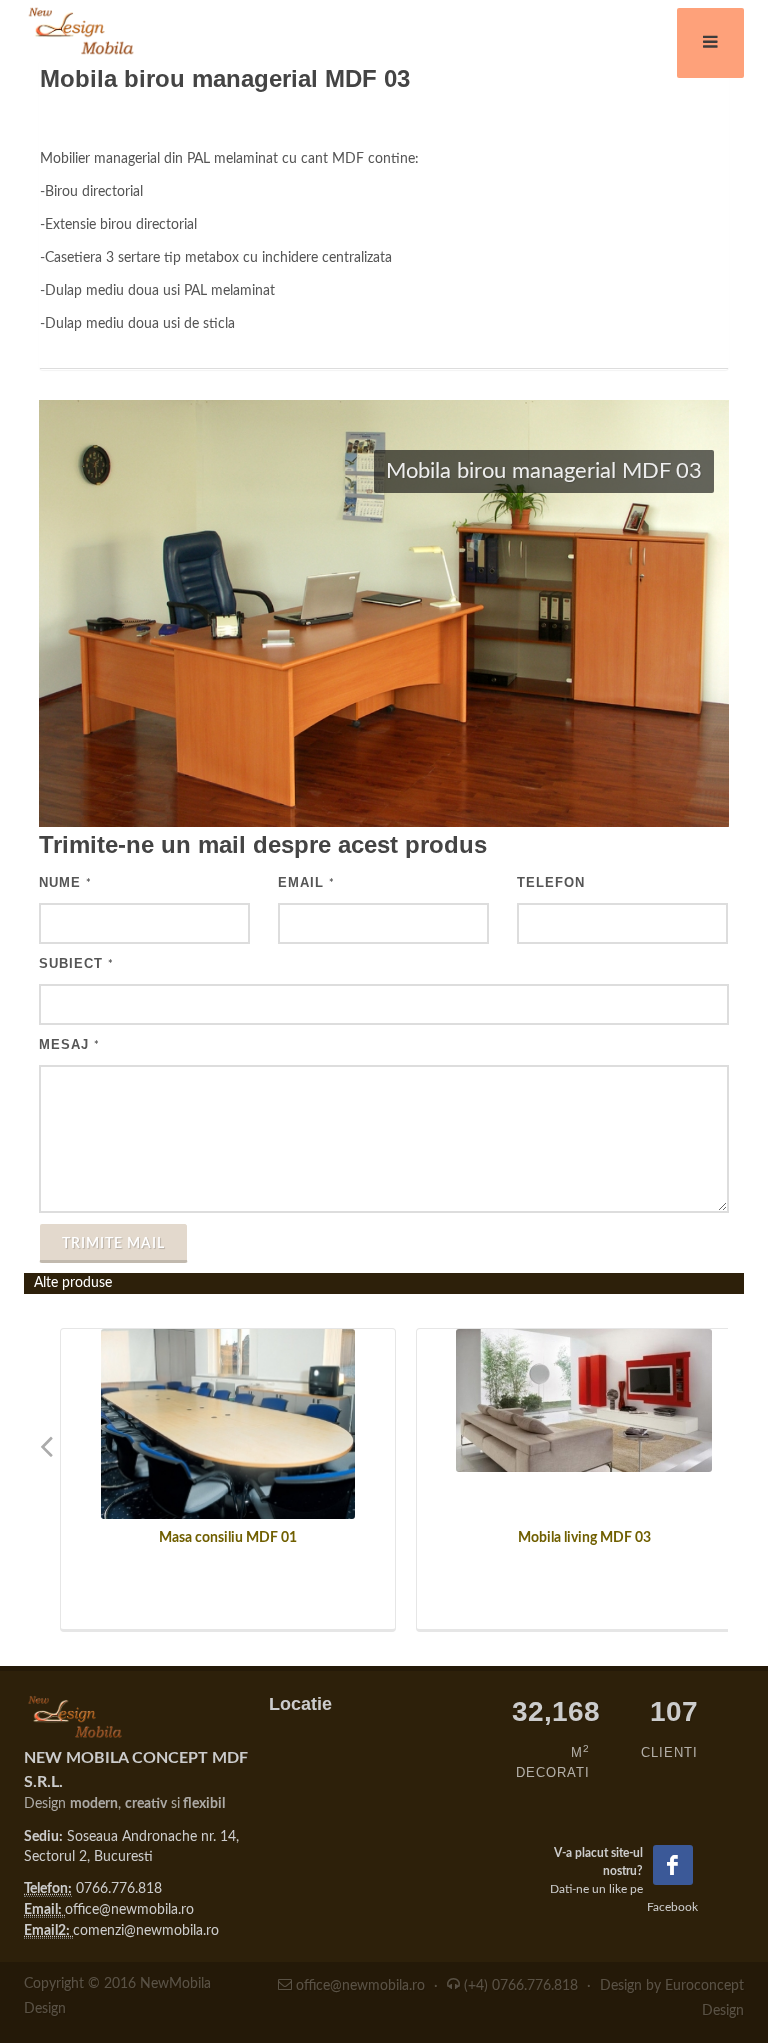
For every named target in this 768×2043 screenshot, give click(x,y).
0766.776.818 (119, 1889)
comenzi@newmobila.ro (146, 1931)
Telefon (551, 882)
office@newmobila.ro (129, 1910)
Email (306, 882)
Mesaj (69, 1044)
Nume (65, 882)
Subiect (76, 963)
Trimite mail (113, 1244)
